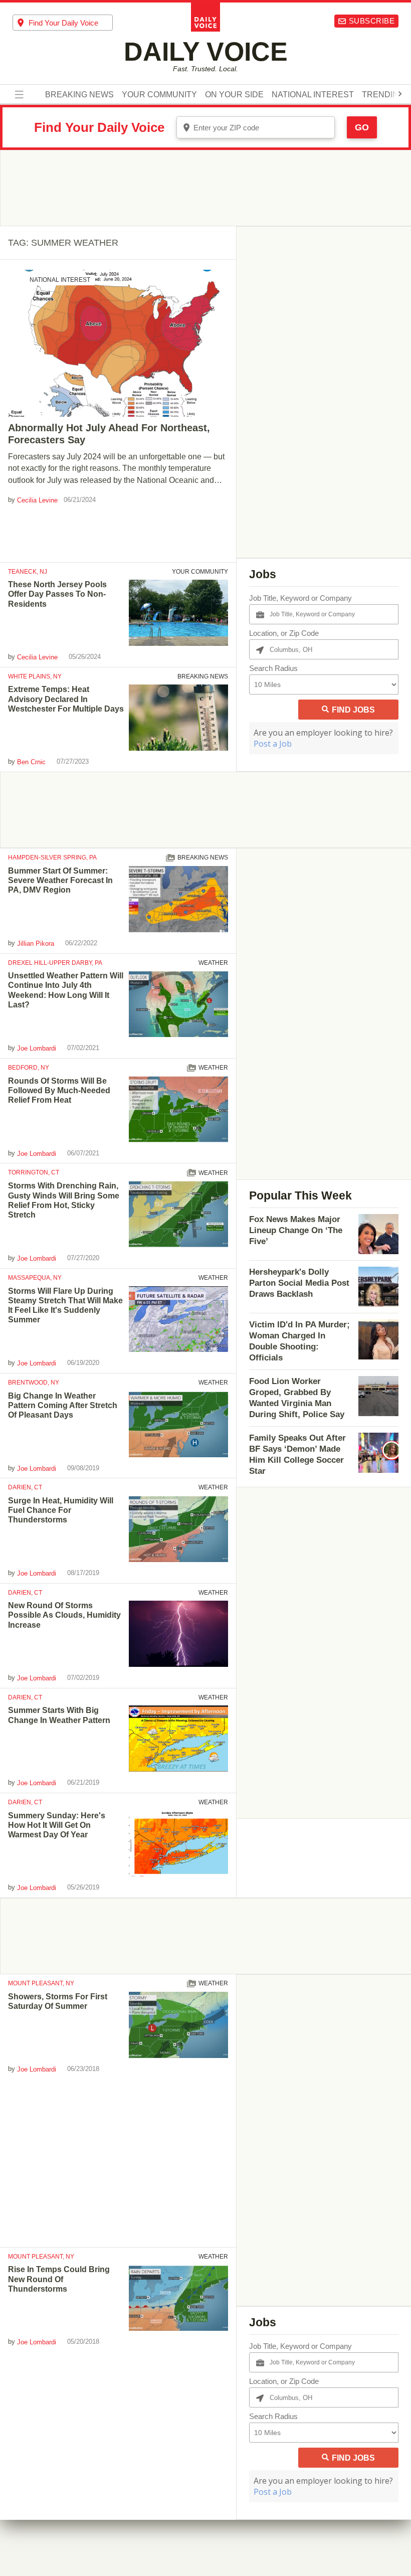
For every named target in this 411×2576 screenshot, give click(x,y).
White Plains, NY (35, 676)
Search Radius (273, 668)
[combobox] (63, 23)
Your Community (159, 95)
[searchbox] (71, 23)
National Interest (313, 95)
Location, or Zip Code (284, 633)
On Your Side (234, 95)
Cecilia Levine (37, 500)
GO (362, 127)
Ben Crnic (31, 762)
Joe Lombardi (37, 1048)
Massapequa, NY (35, 1278)
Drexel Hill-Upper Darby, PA (55, 963)
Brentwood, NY (34, 1383)
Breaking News (79, 95)
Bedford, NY (29, 1068)
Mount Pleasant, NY (41, 1983)
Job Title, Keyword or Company (300, 598)
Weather (213, 963)
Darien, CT (25, 1487)
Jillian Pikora (36, 943)
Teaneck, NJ (28, 572)
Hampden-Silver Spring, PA (52, 857)
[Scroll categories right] (400, 94)
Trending (383, 95)
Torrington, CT (34, 1172)
